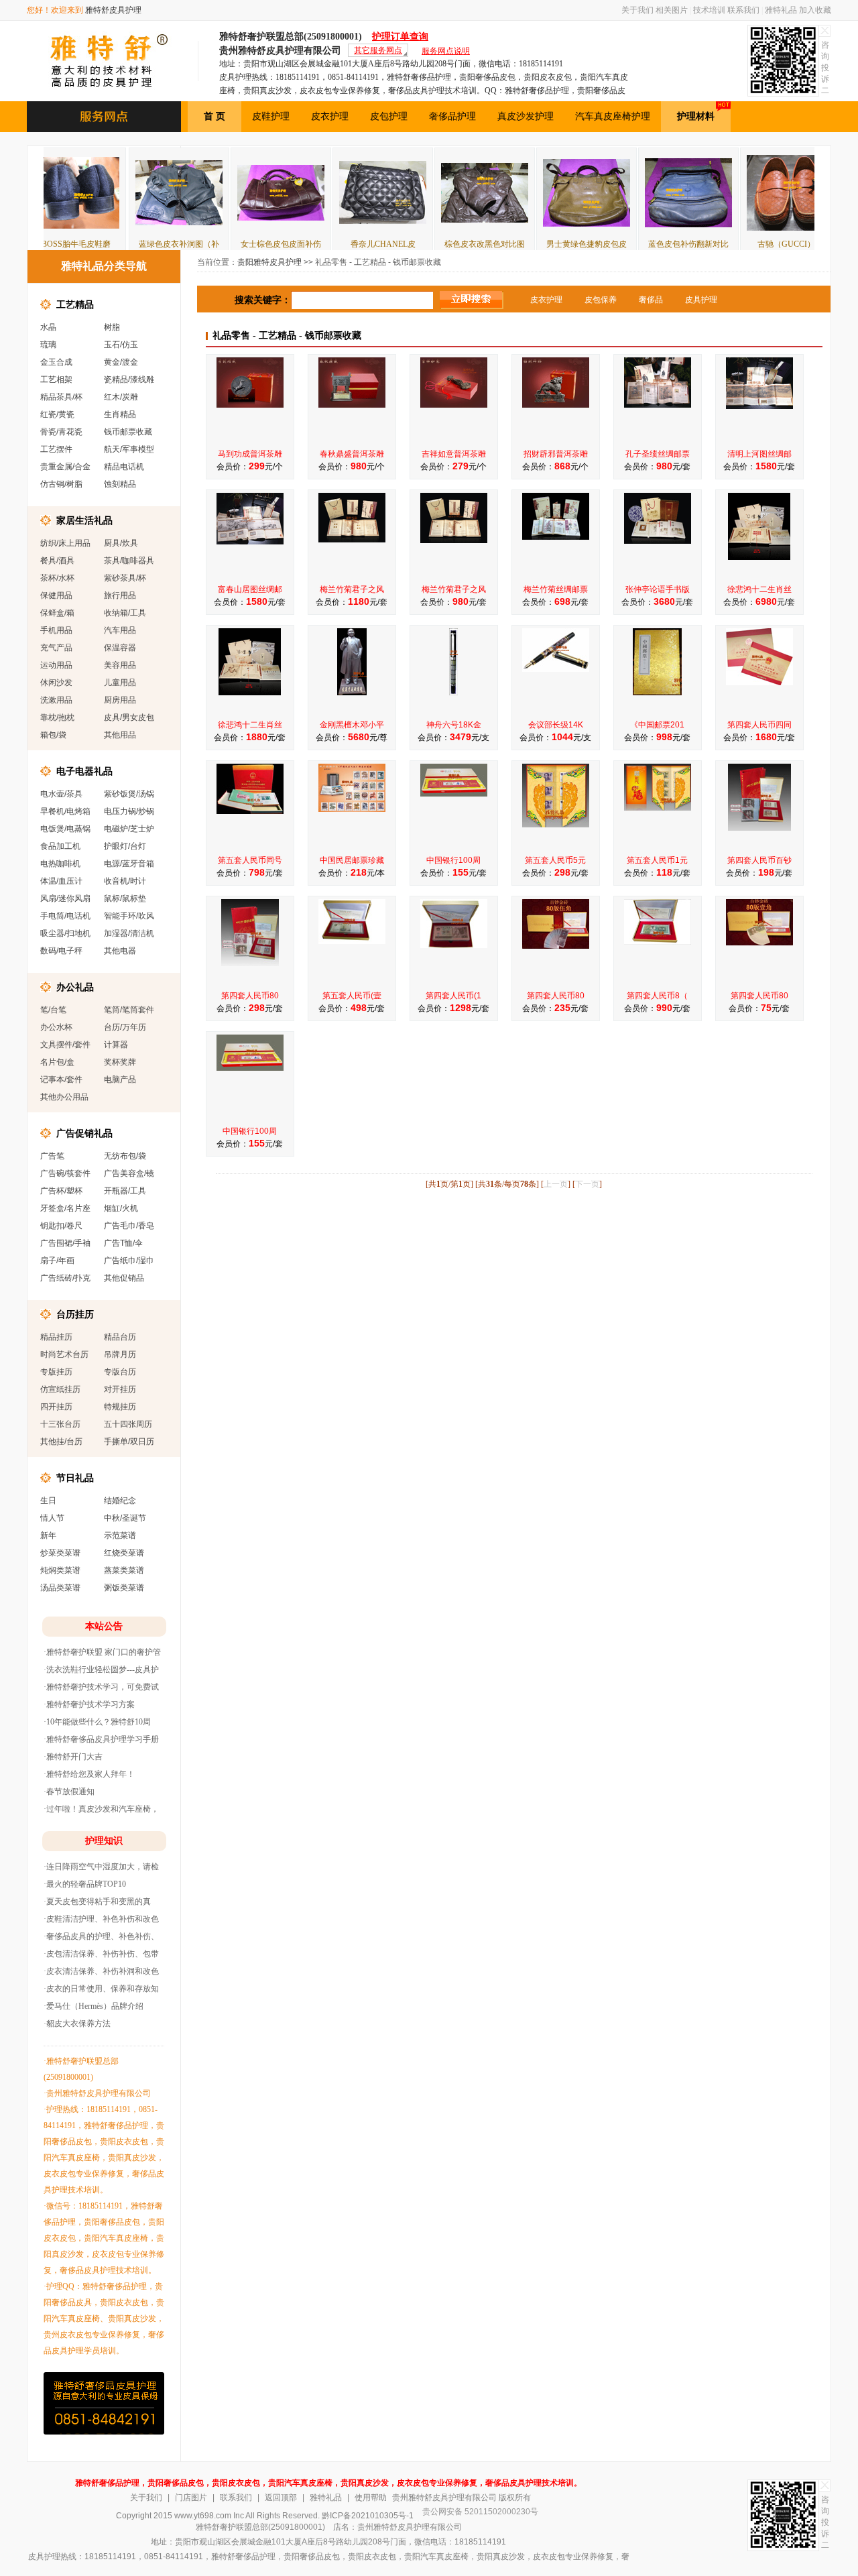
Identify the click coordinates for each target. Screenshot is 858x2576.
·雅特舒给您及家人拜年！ (89, 1774)
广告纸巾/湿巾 (129, 1261)
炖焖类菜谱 (60, 1570)
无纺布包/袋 (125, 1156)
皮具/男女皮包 (129, 717)
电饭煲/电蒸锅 (65, 829)
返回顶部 (281, 2498)
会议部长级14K (556, 725)
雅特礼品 (781, 10)
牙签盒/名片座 (65, 1208)
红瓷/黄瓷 (57, 414)
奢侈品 (651, 300)
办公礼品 (75, 987)
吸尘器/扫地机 (65, 933)
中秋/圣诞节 (125, 1518)
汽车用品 (120, 630)
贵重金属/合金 (65, 467)
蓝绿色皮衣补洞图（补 (116, 244)
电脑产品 (120, 1079)
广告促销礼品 (84, 1133)
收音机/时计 (125, 881)
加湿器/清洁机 (129, 933)
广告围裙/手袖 (65, 1243)
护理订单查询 (400, 37)
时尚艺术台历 (64, 1354)
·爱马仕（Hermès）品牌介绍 (94, 2006)
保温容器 (120, 648)
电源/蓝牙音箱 (129, 864)
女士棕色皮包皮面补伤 (218, 244)
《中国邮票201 (657, 725)
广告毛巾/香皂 (129, 1226)
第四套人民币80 (250, 996)
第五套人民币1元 (657, 860)
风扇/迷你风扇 (65, 898)
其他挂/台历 (61, 1442)
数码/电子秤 (61, 951)
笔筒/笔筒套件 (129, 1010)
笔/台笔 (53, 1010)
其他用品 (120, 735)
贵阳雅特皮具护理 (269, 262)
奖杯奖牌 (120, 1062)
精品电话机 (124, 467)
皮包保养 (601, 300)
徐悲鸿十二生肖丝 (759, 589)
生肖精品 (120, 414)
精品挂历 (56, 1337)
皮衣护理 (330, 116)
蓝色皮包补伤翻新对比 (625, 244)
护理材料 (696, 116)
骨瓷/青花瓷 (61, 432)
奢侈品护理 (452, 116)
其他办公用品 (64, 1097)
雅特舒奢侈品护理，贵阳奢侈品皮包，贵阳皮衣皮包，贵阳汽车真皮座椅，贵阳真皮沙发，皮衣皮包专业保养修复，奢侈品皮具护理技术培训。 (328, 2483)
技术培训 (709, 10)
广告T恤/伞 (123, 1243)
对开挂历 (120, 1389)
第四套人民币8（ (657, 996)
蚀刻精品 (120, 484)
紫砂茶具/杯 (125, 578)
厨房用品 (120, 700)
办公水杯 (56, 1027)
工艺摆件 (56, 449)
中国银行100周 (453, 860)
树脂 (112, 327)
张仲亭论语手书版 (658, 589)
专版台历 (120, 1372)
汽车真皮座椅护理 (613, 116)
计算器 (116, 1045)
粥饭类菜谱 (124, 1588)
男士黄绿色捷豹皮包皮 (524, 244)
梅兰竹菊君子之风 (352, 589)
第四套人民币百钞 (759, 860)
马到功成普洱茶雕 (250, 454)
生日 (48, 1501)
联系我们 (743, 10)
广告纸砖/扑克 (65, 1278)
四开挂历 (56, 1407)
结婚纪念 (120, 1501)
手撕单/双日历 (129, 1442)
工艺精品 (75, 304)
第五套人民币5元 (555, 860)
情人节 (52, 1518)
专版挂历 (56, 1372)
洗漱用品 (56, 700)
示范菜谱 (120, 1535)
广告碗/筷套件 (65, 1173)
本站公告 (104, 1626)
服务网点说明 (446, 51)
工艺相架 (56, 379)
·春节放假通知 (69, 1792)
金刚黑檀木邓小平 (352, 725)
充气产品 (56, 648)
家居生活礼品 (84, 520)
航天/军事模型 (129, 449)
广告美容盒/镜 (129, 1173)
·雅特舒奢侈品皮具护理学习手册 (101, 1739)
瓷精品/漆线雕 (129, 379)
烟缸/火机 (121, 1208)
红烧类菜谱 (124, 1553)
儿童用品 (120, 683)
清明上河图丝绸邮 (759, 454)
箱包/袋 (53, 735)
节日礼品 (75, 1478)
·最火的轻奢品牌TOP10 (85, 1884)
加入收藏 (815, 10)
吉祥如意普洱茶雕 (454, 454)
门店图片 (191, 2498)
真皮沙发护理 (526, 116)
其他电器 (120, 951)
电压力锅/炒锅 (129, 811)
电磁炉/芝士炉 (129, 829)
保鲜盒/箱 (57, 613)
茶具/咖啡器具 (129, 561)
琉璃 (48, 345)
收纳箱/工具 (125, 613)
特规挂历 (120, 1407)
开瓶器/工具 (125, 1191)
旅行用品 (120, 595)
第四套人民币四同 (759, 725)
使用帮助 (371, 2498)
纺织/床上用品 (65, 543)
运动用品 (56, 665)
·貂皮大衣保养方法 (77, 2024)
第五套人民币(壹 (352, 996)
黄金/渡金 (121, 362)
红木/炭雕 (121, 397)
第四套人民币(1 (453, 996)
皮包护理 (389, 116)
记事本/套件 (61, 1079)
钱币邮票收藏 (128, 432)
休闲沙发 (56, 683)
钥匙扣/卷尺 (61, 1226)
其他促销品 (124, 1278)
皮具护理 (701, 300)
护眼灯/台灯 (125, 846)
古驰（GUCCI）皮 (727, 244)
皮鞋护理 (271, 116)
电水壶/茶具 (61, 794)
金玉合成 (56, 362)
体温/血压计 (61, 881)
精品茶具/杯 (61, 397)
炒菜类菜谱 (60, 1553)
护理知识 (104, 1841)
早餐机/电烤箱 (65, 811)
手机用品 (56, 630)
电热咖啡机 (60, 864)
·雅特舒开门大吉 (73, 1757)
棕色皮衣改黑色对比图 (422, 244)
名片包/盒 (57, 1062)
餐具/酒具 (57, 561)
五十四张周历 (128, 1424)
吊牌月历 (120, 1354)
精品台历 (120, 1337)
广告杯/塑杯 (61, 1191)
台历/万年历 (125, 1027)
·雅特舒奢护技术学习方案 (89, 1704)
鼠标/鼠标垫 (125, 898)
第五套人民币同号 (250, 860)
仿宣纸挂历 (60, 1389)
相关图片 (672, 10)
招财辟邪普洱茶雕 (556, 454)
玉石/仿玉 (121, 345)
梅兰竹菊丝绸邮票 (556, 589)
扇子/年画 (57, 1261)
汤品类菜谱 (60, 1588)
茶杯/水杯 (57, 578)
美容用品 (120, 665)
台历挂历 (75, 1314)
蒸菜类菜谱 (124, 1570)
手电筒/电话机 (65, 916)
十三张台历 (60, 1424)
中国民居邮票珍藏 (352, 860)
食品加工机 (60, 846)
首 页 (214, 116)
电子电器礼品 (84, 771)
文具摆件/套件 (65, 1045)
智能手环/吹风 (129, 916)
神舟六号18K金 (454, 725)
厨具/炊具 (121, 543)
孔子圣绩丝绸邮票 (658, 454)
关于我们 (637, 10)
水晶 (48, 327)
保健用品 (56, 595)
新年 (48, 1535)
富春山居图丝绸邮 (250, 589)
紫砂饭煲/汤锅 (129, 794)
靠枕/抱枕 (57, 717)
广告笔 (52, 1156)
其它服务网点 (378, 50)
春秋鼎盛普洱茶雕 (352, 454)
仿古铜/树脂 (61, 484)
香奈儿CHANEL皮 (320, 244)
